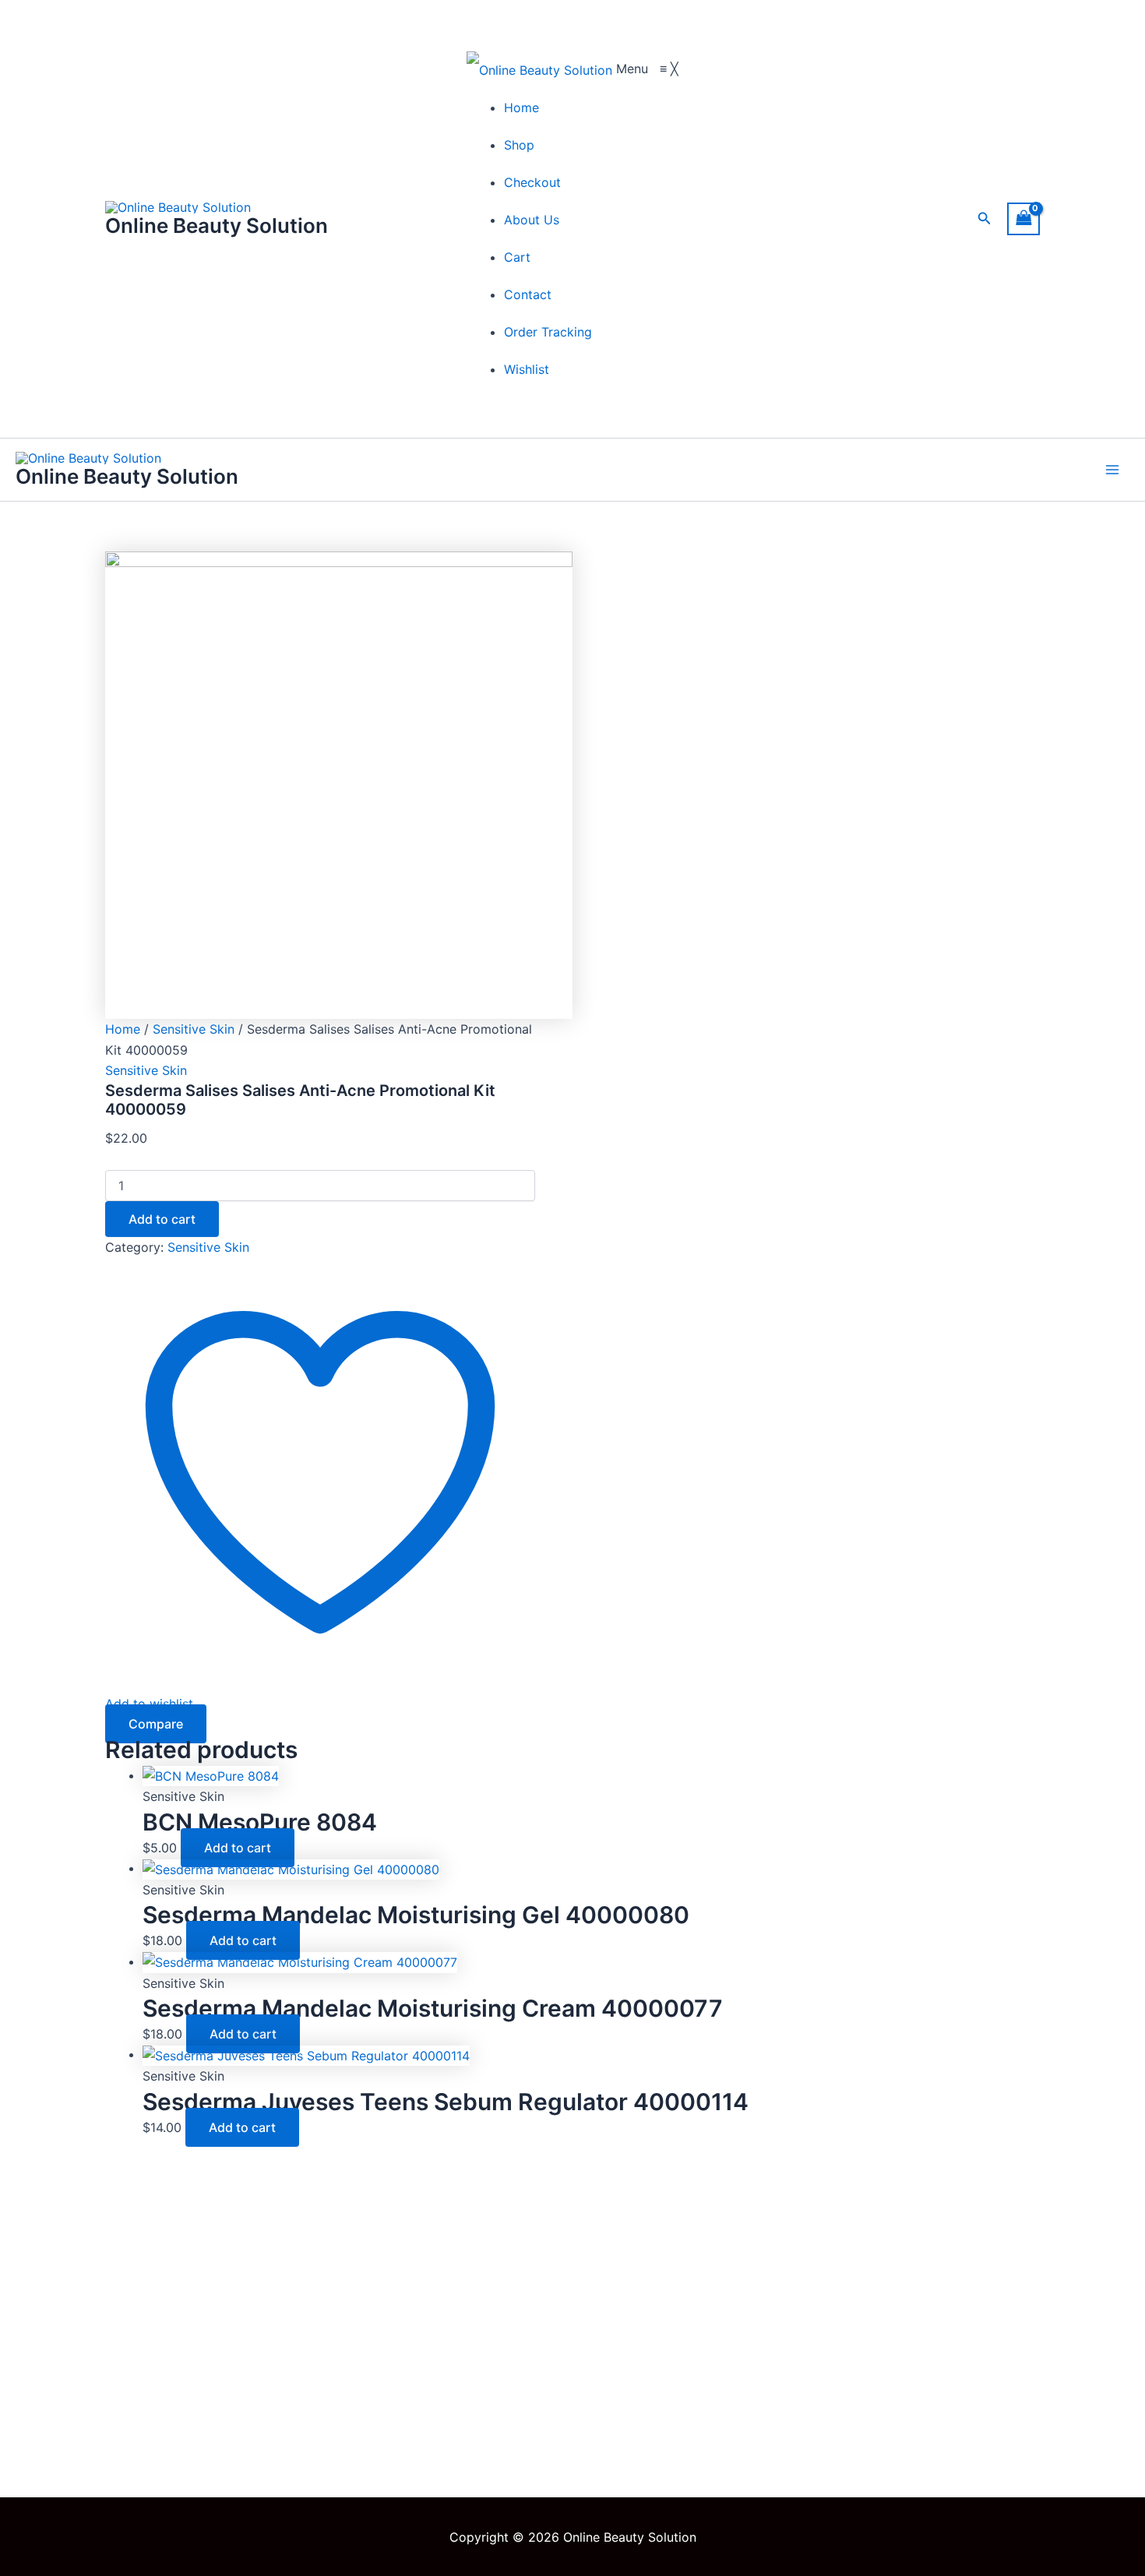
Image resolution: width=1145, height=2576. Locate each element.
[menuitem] (521, 107)
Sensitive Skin (194, 1029)
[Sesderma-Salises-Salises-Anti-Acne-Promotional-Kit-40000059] (339, 784)
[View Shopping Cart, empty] (1023, 218)
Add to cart (162, 1219)
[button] (985, 218)
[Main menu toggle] (1112, 470)
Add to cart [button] (238, 1848)
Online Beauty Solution (217, 226)
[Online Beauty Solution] (541, 69)
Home (123, 1029)
